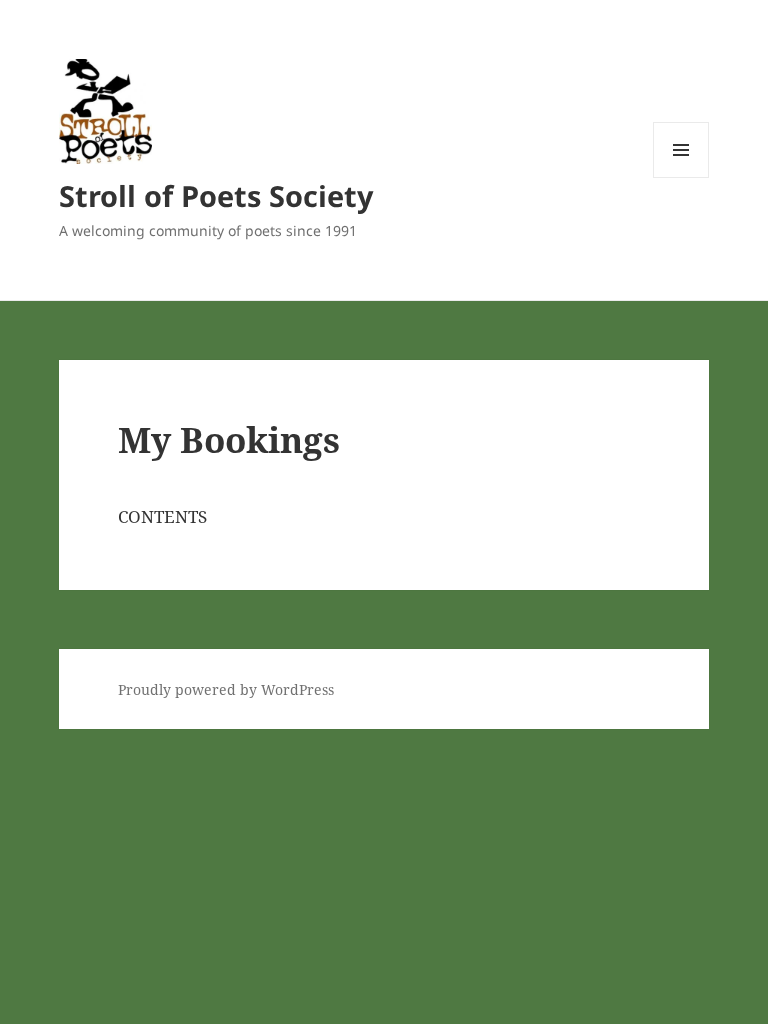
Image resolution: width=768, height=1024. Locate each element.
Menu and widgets (681, 177)
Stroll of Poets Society (216, 195)
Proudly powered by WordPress (226, 689)
